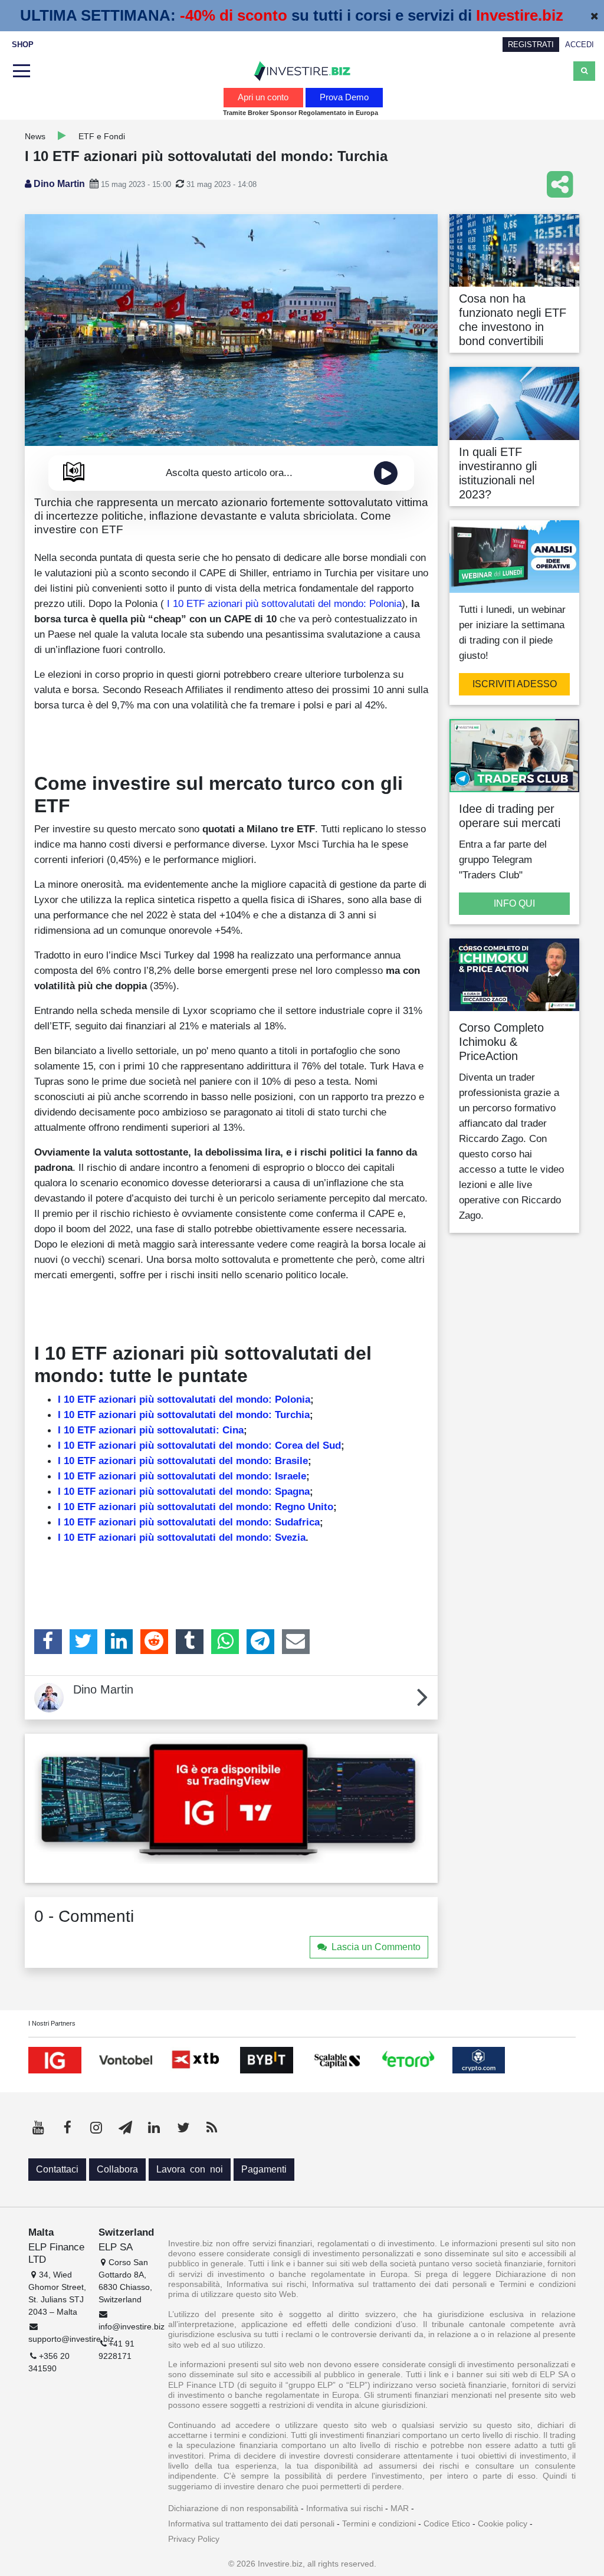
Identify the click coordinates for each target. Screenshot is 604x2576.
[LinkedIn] (119, 1642)
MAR (400, 2508)
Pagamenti (264, 2169)
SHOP (23, 45)
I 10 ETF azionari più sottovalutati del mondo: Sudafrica (189, 1522)
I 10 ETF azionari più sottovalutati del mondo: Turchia (184, 1415)
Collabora (117, 2169)
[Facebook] (48, 1642)
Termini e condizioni (379, 2524)
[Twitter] (83, 1642)
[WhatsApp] (225, 1642)
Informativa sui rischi (344, 2508)
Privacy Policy (194, 2539)
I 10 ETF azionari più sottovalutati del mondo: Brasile (183, 1461)
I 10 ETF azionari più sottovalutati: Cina (151, 1430)
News (35, 136)
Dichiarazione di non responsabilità (233, 2508)
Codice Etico (447, 2524)
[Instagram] (96, 2128)
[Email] (296, 1642)
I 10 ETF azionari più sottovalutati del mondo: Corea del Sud (199, 1445)
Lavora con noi (190, 2169)
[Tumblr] (190, 1642)
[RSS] (212, 2128)
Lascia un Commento (376, 1947)
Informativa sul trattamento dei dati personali (251, 2524)
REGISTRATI (531, 45)
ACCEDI (580, 45)
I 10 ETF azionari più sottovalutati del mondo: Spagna (184, 1491)
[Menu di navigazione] (20, 71)
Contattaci (57, 2169)
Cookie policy (503, 2524)
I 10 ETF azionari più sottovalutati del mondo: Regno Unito (196, 1507)
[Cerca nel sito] (584, 71)
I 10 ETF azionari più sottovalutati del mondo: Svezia (182, 1537)
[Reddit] (154, 1642)
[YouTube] (38, 2128)
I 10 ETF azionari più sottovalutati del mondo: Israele (182, 1476)
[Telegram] (260, 1642)
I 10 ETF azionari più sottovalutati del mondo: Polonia (283, 603)
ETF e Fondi (102, 136)
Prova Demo (344, 97)
